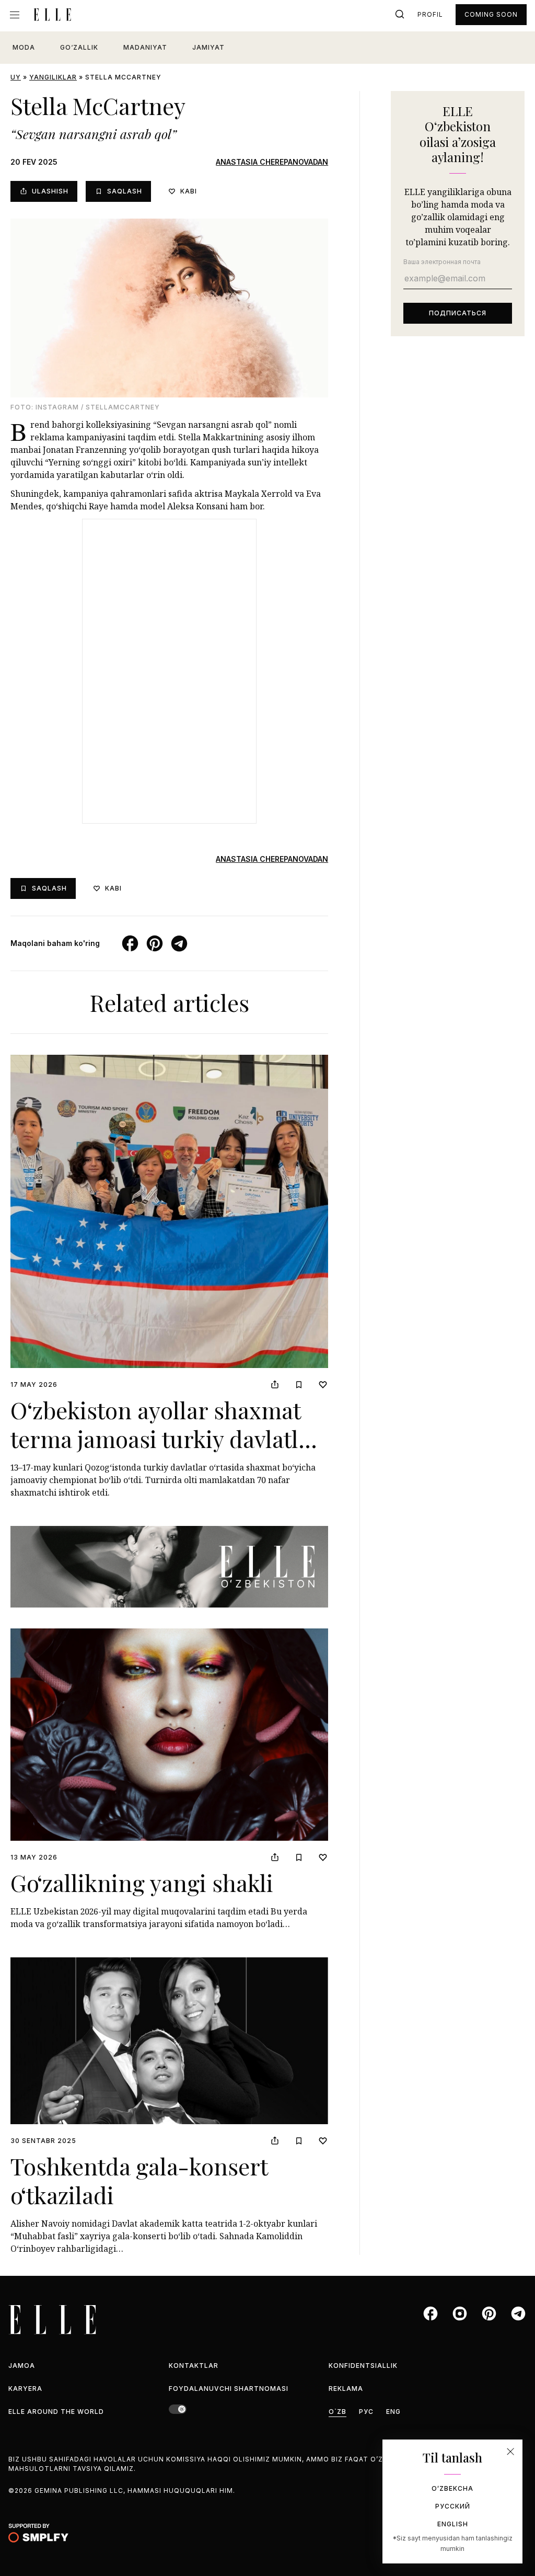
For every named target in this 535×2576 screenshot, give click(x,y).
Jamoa (22, 2366)
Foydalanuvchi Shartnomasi (229, 2389)
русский (453, 2506)
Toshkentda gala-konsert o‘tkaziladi (139, 2180)
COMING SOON (491, 14)
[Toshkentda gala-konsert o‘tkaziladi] (169, 2041)
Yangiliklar (53, 77)
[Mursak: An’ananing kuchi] (169, 1567)
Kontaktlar (194, 2366)
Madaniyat (145, 47)
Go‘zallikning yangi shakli (142, 1882)
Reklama (346, 2389)
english (453, 2524)
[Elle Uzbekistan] (52, 15)
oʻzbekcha (452, 2488)
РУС (366, 2412)
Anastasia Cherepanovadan (272, 162)
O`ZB (338, 2412)
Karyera (25, 2389)
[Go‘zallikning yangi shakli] (169, 1735)
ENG (393, 2412)
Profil (430, 14)
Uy (16, 77)
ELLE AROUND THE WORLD (56, 2412)
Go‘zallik (79, 47)
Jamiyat (208, 47)
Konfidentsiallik (363, 2366)
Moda (24, 47)
